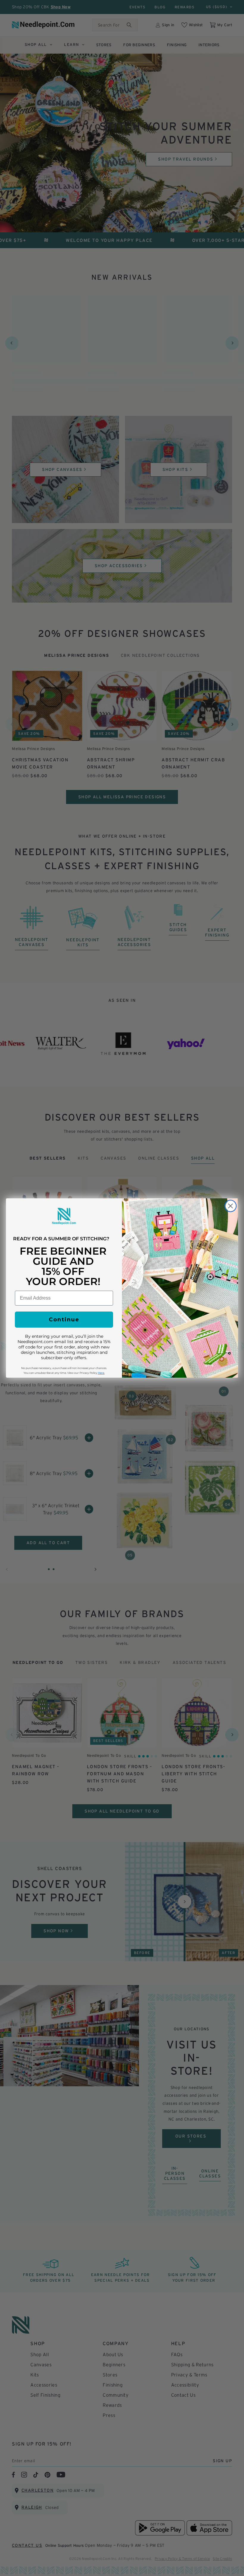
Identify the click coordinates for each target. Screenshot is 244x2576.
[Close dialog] (230, 1206)
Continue (64, 1320)
